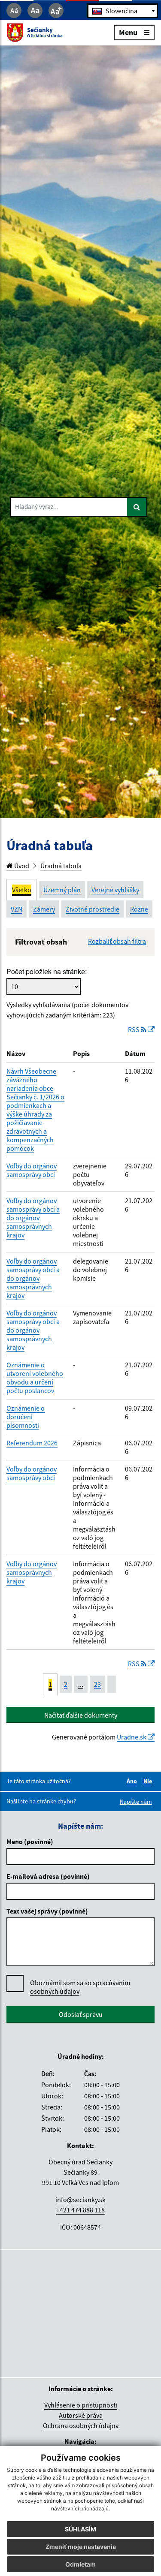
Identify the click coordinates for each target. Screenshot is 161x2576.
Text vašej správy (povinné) (47, 1911)
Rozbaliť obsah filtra (117, 941)
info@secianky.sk (80, 2200)
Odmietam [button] (80, 2564)
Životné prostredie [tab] (93, 909)
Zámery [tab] (44, 909)
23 (97, 1684)
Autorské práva (81, 2415)
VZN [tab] (17, 909)
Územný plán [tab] (62, 890)
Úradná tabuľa (61, 866)
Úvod (21, 866)
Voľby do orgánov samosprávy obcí (32, 1170)
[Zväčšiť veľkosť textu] (56, 11)
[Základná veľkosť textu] (35, 11)
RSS (134, 1029)
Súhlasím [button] (80, 2529)
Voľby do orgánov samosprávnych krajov (32, 1572)
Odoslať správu (81, 2014)
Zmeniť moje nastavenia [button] (81, 2547)
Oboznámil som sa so (80, 1987)
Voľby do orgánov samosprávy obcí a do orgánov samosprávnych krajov (33, 1218)
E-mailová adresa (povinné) (48, 1876)
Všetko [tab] (22, 890)
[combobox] (123, 11)
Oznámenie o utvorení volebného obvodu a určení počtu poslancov (35, 1378)
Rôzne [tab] (139, 909)
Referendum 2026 (32, 1443)
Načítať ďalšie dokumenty (81, 1715)
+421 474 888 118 (80, 2210)
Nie (149, 1781)
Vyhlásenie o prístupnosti (81, 2405)
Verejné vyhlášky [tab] (115, 890)
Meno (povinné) (30, 1842)
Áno (133, 1781)
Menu (128, 32)
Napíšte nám (136, 1802)
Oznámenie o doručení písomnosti (26, 1417)
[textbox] (123, 11)
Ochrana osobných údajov (81, 2426)
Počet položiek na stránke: (47, 972)
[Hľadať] (137, 507)
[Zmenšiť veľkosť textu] (14, 11)
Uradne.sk (132, 1737)
